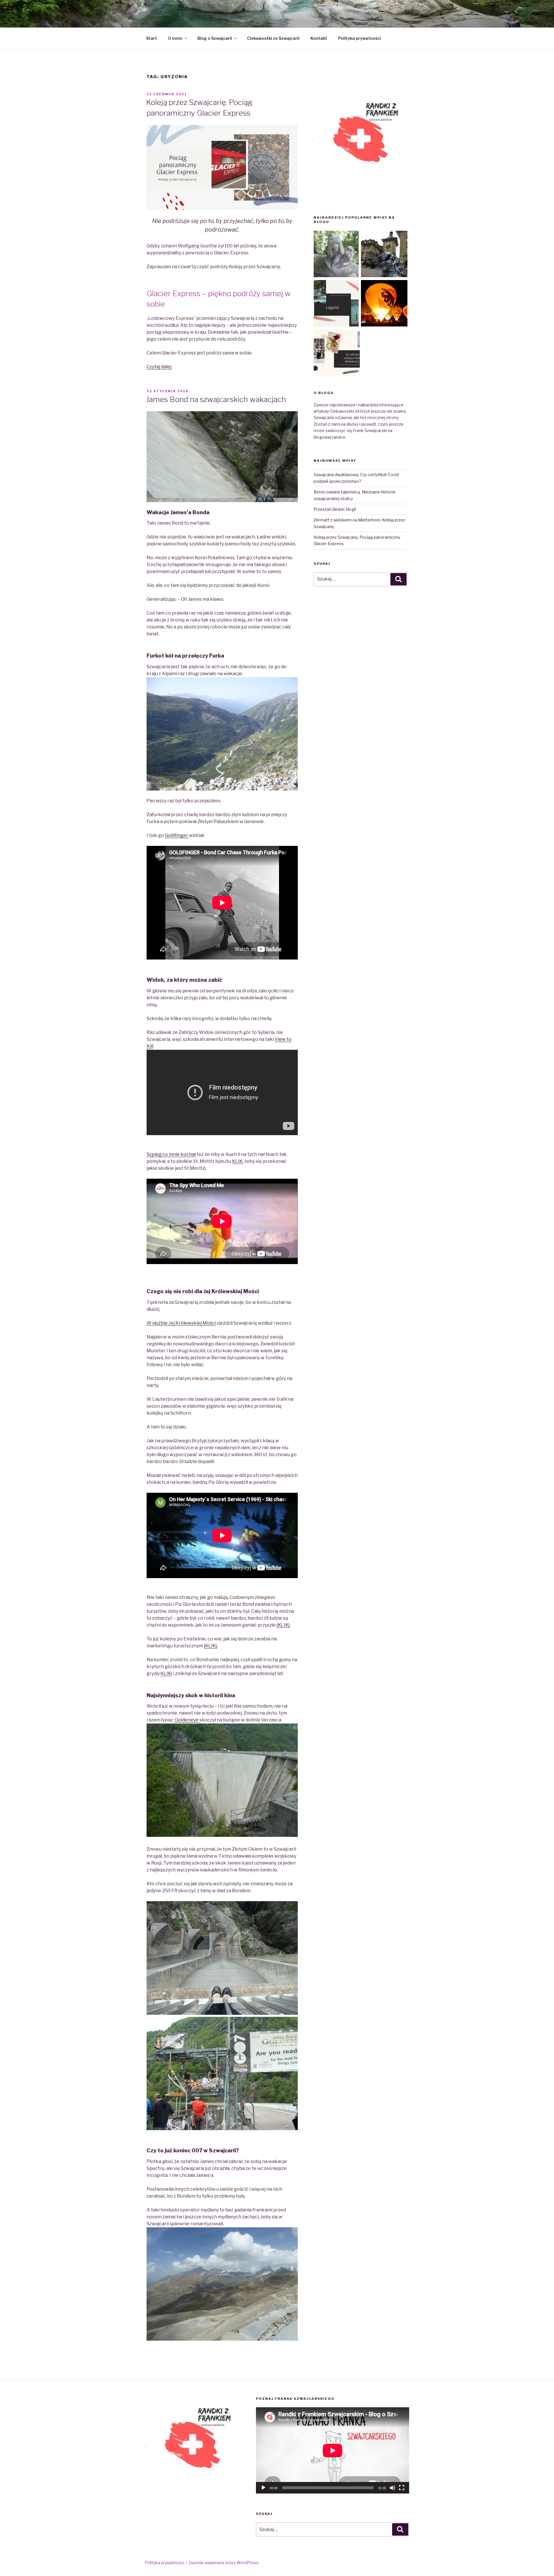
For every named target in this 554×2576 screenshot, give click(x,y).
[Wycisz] (392, 2488)
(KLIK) (283, 1625)
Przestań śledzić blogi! (335, 509)
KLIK (237, 1161)
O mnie (175, 38)
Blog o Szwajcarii (215, 38)
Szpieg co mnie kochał (172, 1154)
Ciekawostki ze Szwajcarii (273, 38)
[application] (333, 2450)
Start (151, 38)
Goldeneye (187, 1720)
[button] (361, 139)
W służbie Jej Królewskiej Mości (181, 1323)
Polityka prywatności (360, 38)
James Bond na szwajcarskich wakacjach (216, 399)
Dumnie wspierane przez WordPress (224, 2563)
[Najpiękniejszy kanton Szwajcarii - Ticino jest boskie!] (337, 304)
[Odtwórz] (263, 2488)
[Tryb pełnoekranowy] (402, 2488)
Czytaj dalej (159, 367)
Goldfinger (177, 835)
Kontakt (319, 38)
